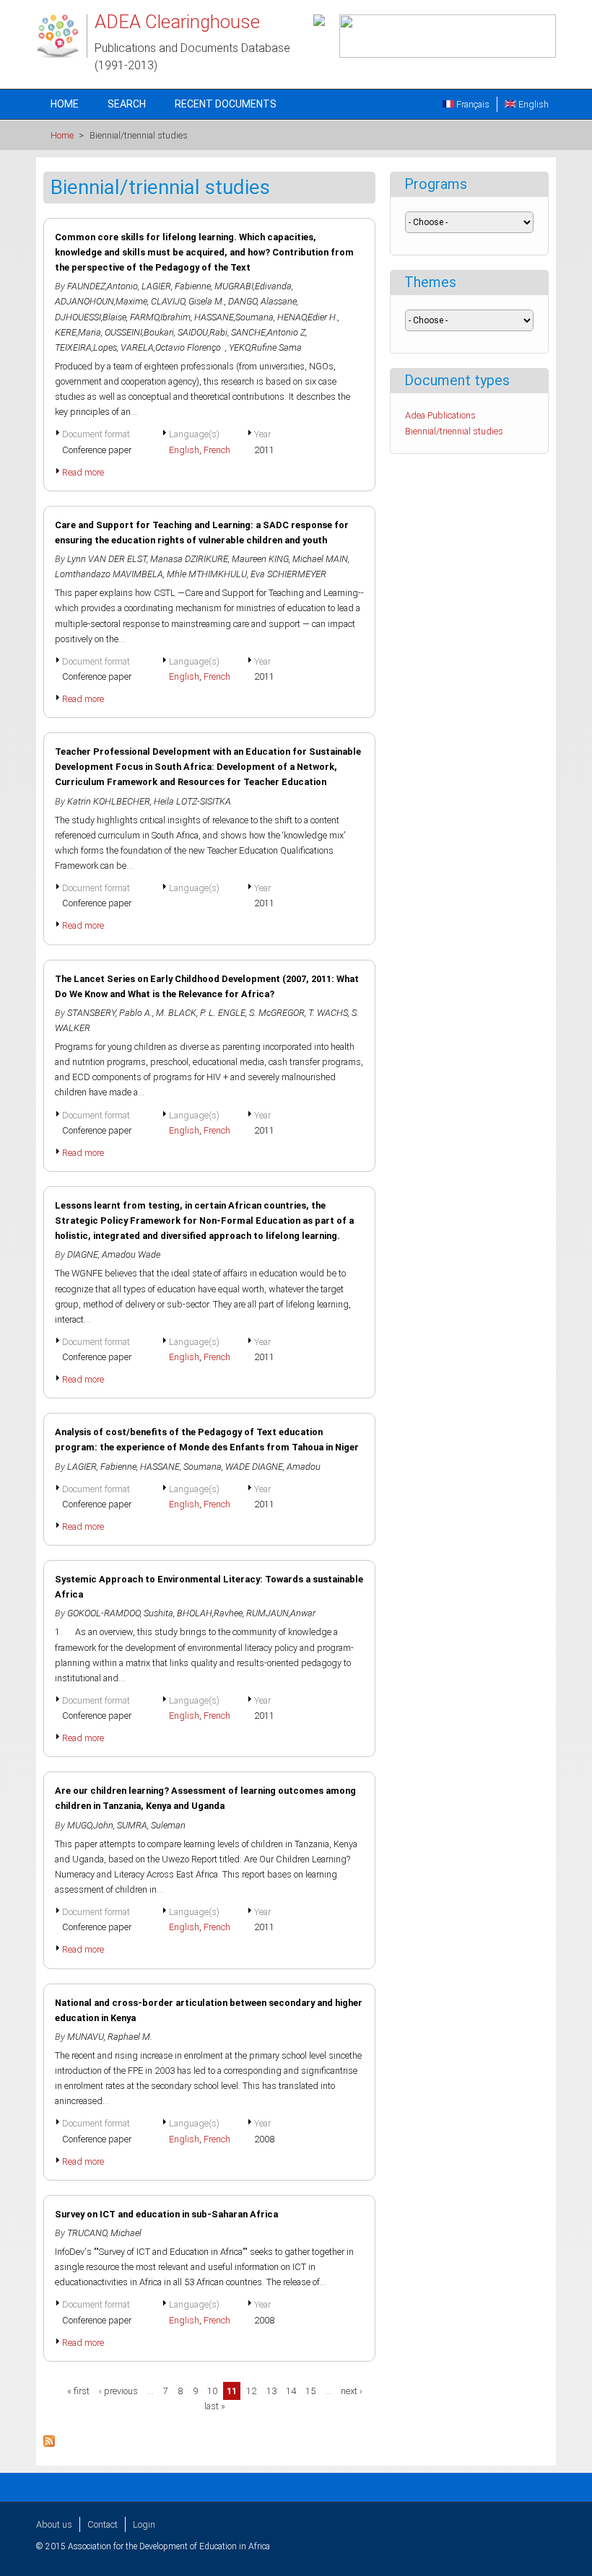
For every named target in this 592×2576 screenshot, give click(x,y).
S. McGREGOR (277, 1013)
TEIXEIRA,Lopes (86, 347)
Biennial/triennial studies (454, 431)
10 (212, 2391)
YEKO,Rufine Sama (265, 347)
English (532, 104)
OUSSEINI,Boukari (139, 332)
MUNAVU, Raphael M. (110, 2037)
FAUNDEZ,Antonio (103, 286)
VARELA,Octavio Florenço (173, 347)
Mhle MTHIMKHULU (207, 574)
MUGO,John (90, 1825)
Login (144, 2524)
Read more (83, 472)
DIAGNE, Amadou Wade (114, 1254)
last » (215, 2406)
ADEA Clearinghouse (177, 22)
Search (127, 104)
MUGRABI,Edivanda (253, 286)
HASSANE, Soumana (181, 1467)
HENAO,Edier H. (308, 317)
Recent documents (226, 104)
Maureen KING (260, 559)
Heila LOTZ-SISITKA (192, 801)
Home (65, 104)
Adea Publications (440, 415)
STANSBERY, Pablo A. (110, 1013)
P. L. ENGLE (223, 1013)
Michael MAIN (320, 559)
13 (271, 2391)
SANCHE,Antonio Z (268, 332)
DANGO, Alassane (262, 301)
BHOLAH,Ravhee (210, 1613)
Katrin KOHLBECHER (109, 801)
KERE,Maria (78, 332)
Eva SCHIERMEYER (288, 574)
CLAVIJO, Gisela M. (188, 301)
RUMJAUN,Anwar (281, 1613)
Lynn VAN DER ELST (107, 559)
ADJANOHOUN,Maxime (101, 301)
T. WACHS (328, 1013)
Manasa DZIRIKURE (189, 559)
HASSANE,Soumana (234, 317)
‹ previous (118, 2391)
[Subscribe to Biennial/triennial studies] (49, 2444)
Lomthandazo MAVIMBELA (109, 574)
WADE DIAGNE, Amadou (273, 1467)
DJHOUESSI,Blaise (91, 317)
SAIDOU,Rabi (203, 332)
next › (352, 2391)
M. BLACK (176, 1013)
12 (251, 2391)
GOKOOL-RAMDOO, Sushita (120, 1613)
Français (472, 104)
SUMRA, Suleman (151, 1825)
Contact (103, 2524)
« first (78, 2391)
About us (54, 2524)
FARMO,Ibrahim (160, 317)
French (217, 450)
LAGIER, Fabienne (176, 286)
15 (310, 2391)
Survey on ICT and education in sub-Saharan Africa (166, 2214)
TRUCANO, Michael (104, 2233)
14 (291, 2391)
